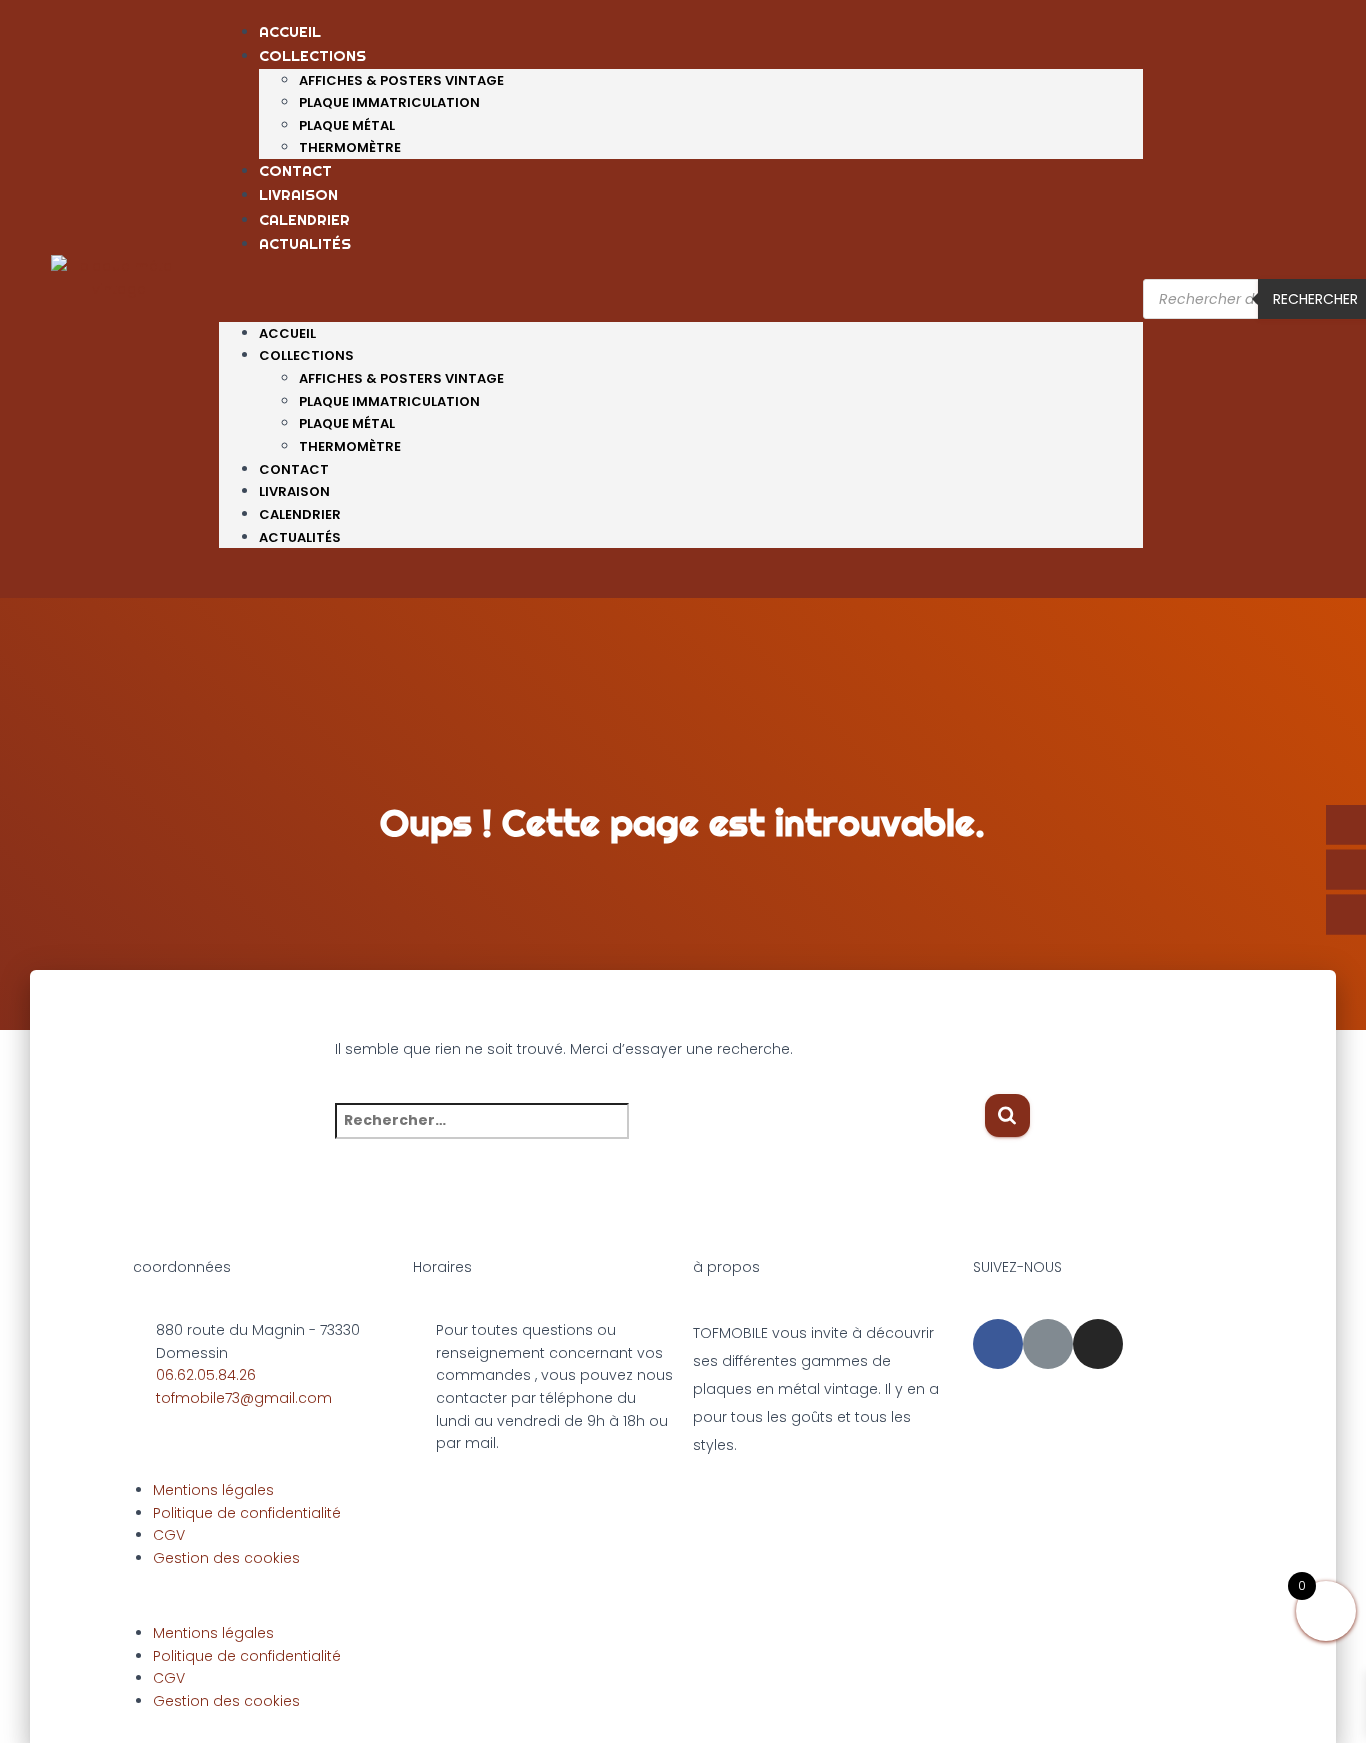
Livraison (298, 194)
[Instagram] (1098, 1344)
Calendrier (304, 219)
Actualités (305, 243)
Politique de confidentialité (247, 1513)
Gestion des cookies (226, 1558)
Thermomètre (350, 147)
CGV (169, 1535)
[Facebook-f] (998, 1344)
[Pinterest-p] (1048, 1344)
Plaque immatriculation (389, 102)
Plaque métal (347, 125)
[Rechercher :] (659, 1134)
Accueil (290, 31)
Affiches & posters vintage (401, 80)
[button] (681, 304)
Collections (312, 55)
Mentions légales (213, 1490)
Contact (295, 170)
